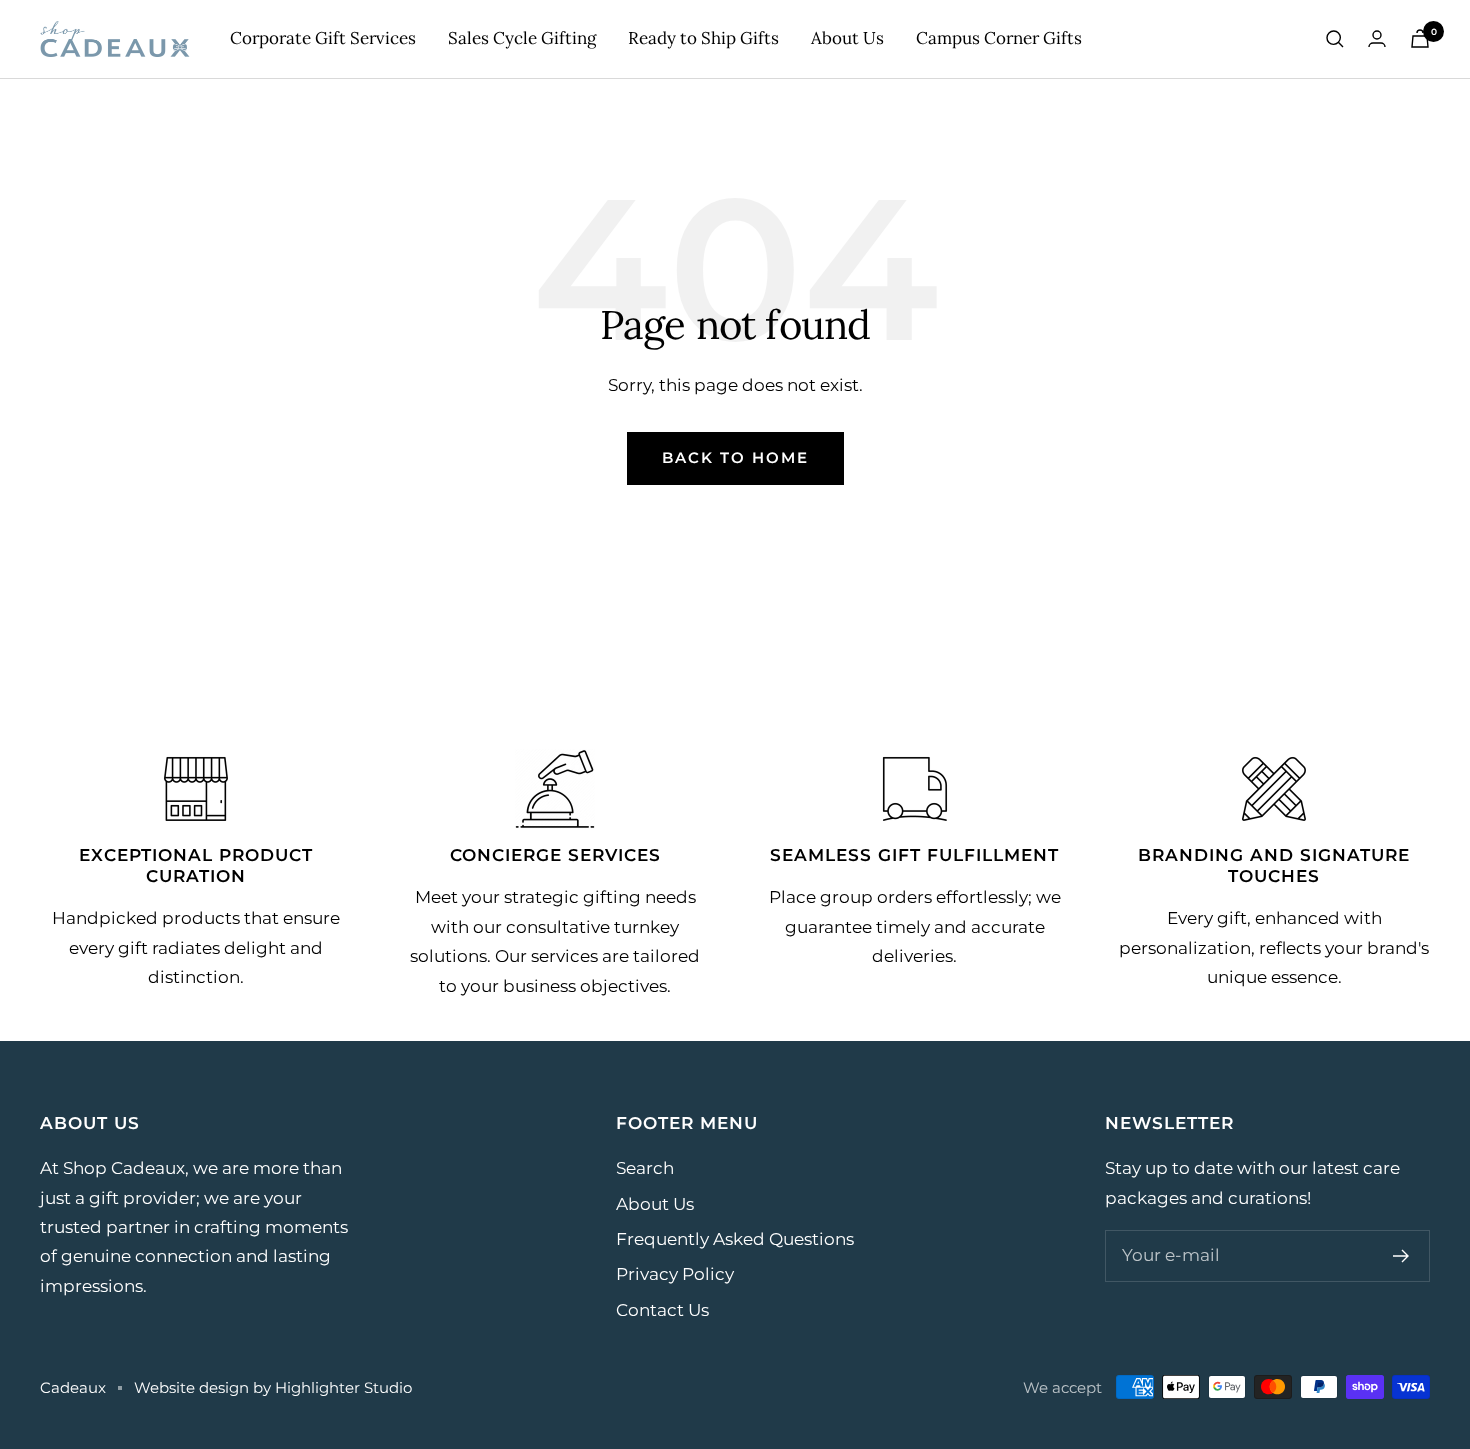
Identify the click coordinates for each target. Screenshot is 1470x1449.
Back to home (735, 457)
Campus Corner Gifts (999, 38)
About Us (847, 38)
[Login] (1377, 38)
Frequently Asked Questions (735, 1239)
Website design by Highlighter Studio (273, 1387)
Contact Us (662, 1310)
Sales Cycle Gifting (522, 38)
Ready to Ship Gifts (703, 38)
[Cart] (1420, 38)
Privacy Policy (675, 1274)
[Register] (1401, 1256)
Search (645, 1168)
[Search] (1335, 39)
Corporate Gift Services (323, 38)
